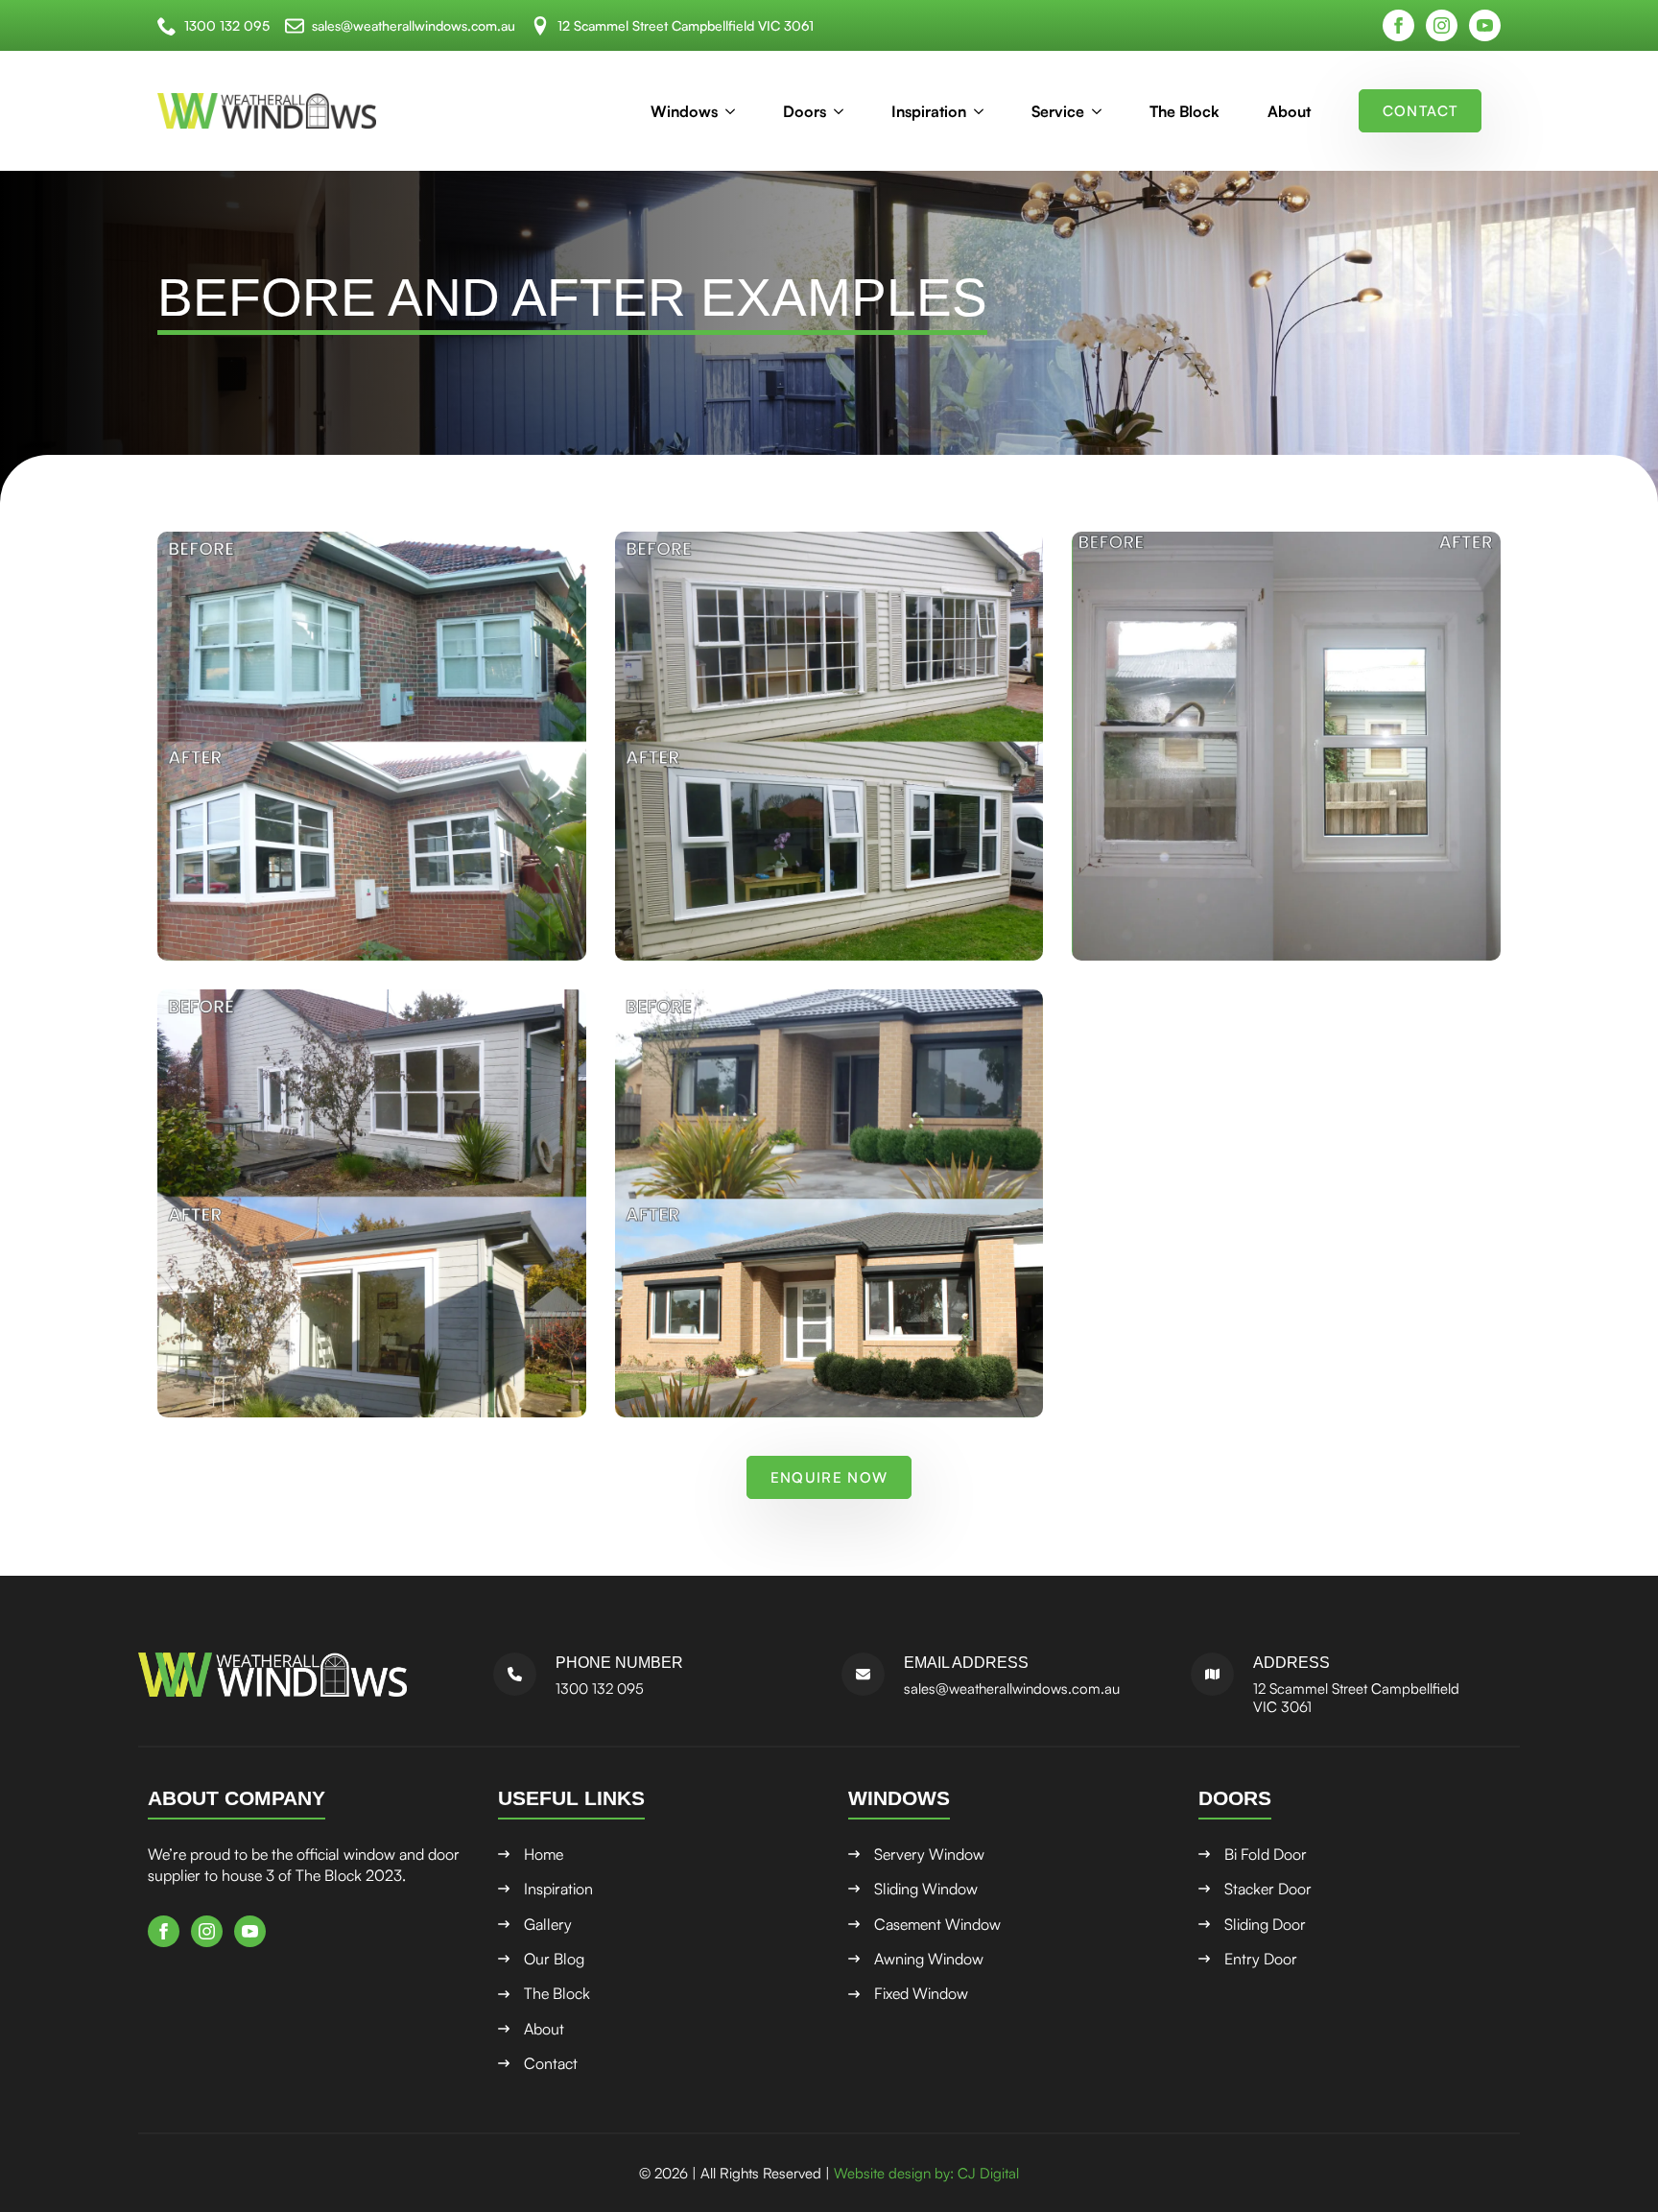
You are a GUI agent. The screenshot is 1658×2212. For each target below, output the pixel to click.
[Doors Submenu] (844, 111)
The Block (1184, 111)
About (1289, 111)
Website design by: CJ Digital (926, 2173)
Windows (684, 111)
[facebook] (1398, 25)
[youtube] (1485, 25)
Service (1058, 111)
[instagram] (1442, 25)
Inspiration (929, 111)
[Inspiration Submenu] (984, 111)
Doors (805, 111)
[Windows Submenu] (736, 111)
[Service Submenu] (1102, 111)
